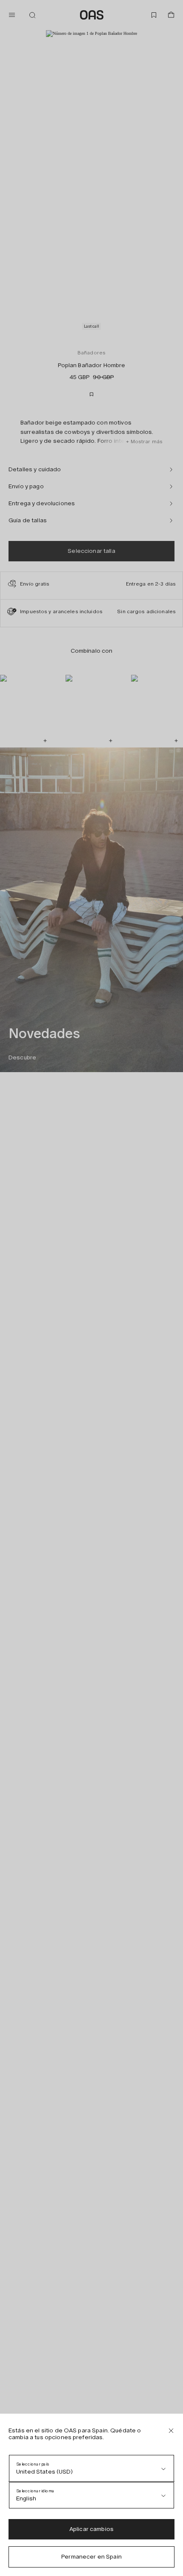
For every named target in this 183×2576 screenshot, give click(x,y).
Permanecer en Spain (91, 2557)
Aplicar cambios (91, 2529)
